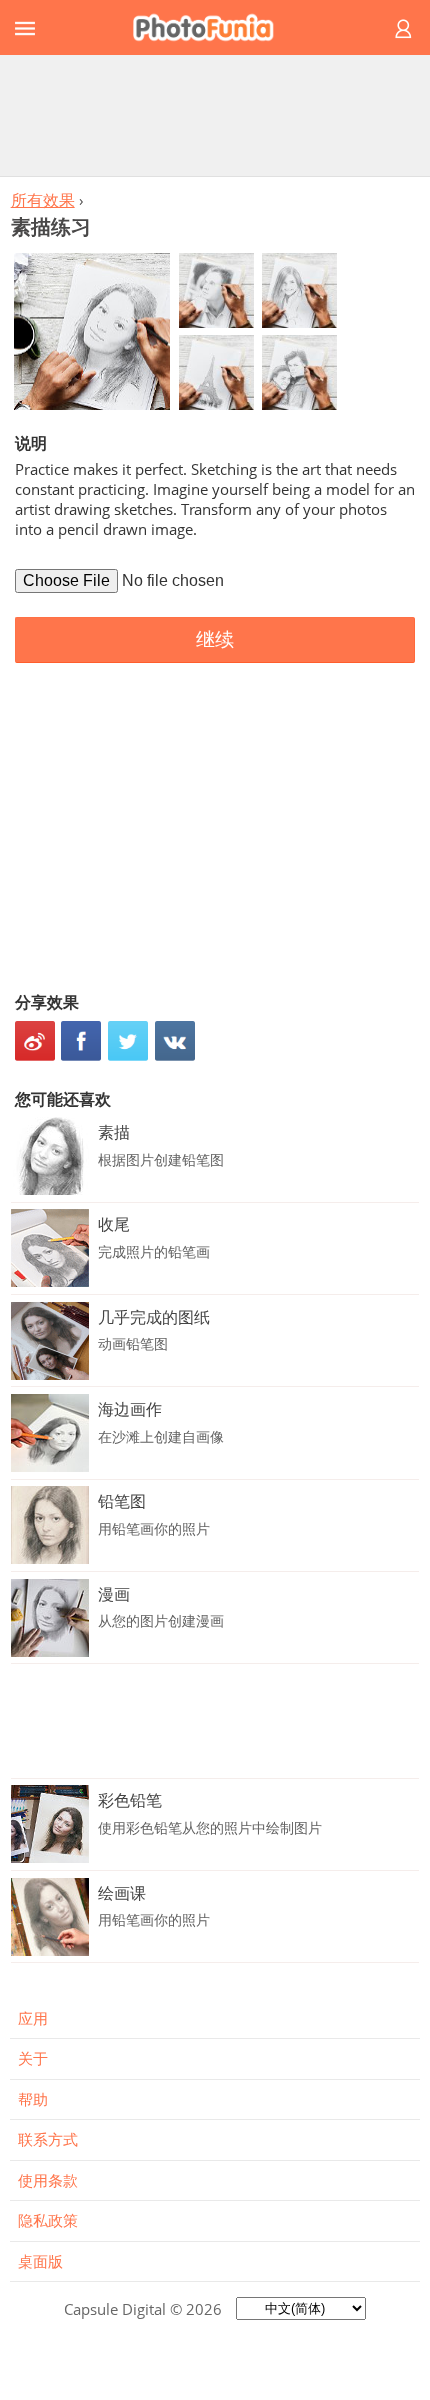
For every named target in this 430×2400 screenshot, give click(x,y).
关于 (33, 2058)
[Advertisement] (215, 115)
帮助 (33, 2099)
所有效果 (43, 200)
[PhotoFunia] (212, 27)
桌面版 (40, 2261)
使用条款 (48, 2180)
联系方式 (48, 2139)
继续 (215, 639)
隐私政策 (48, 2220)
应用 (33, 2018)
